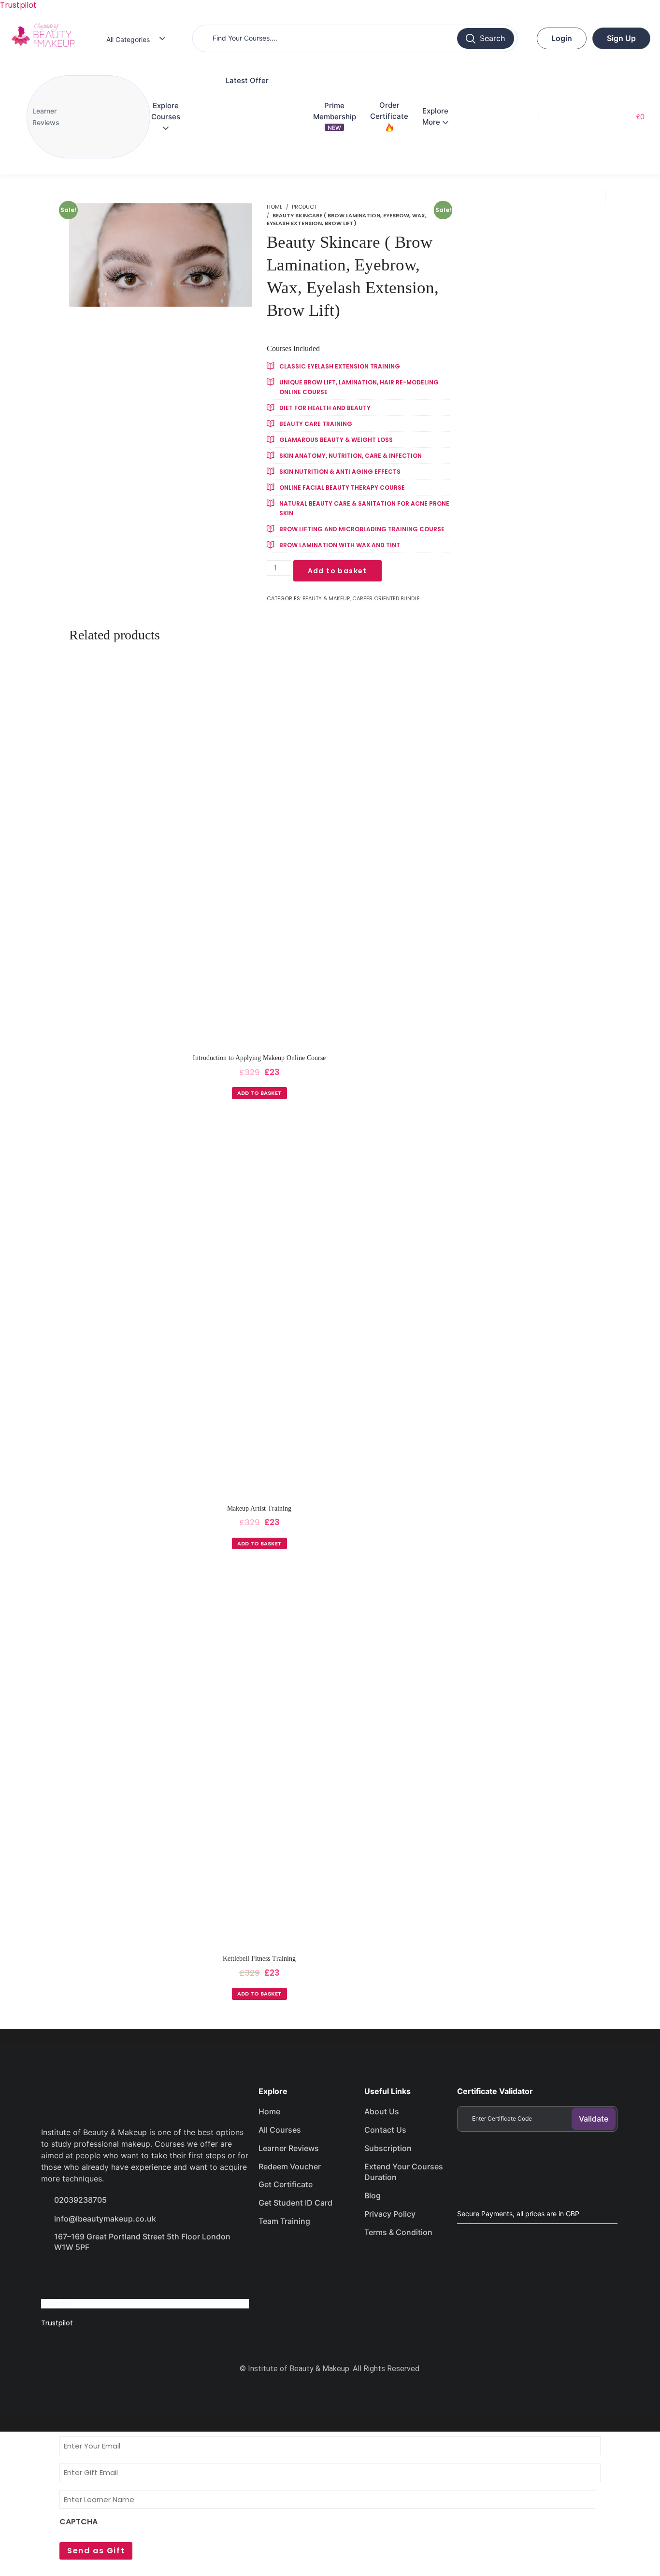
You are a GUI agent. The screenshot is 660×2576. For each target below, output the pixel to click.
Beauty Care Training (316, 424)
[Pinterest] (156, 2275)
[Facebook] (53, 2275)
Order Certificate (389, 111)
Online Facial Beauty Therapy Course (342, 488)
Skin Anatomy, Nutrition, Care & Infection (351, 456)
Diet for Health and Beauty (325, 408)
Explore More (435, 116)
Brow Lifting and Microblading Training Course (362, 529)
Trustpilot (57, 2304)
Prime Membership (335, 116)
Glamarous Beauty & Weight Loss (336, 440)
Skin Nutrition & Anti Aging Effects (340, 472)
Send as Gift (96, 2551)
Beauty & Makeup (326, 598)
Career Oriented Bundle (386, 598)
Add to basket (337, 571)
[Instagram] (122, 2275)
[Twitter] (87, 2275)
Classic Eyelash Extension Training (340, 366)
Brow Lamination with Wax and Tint (340, 545)
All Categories (128, 39)
